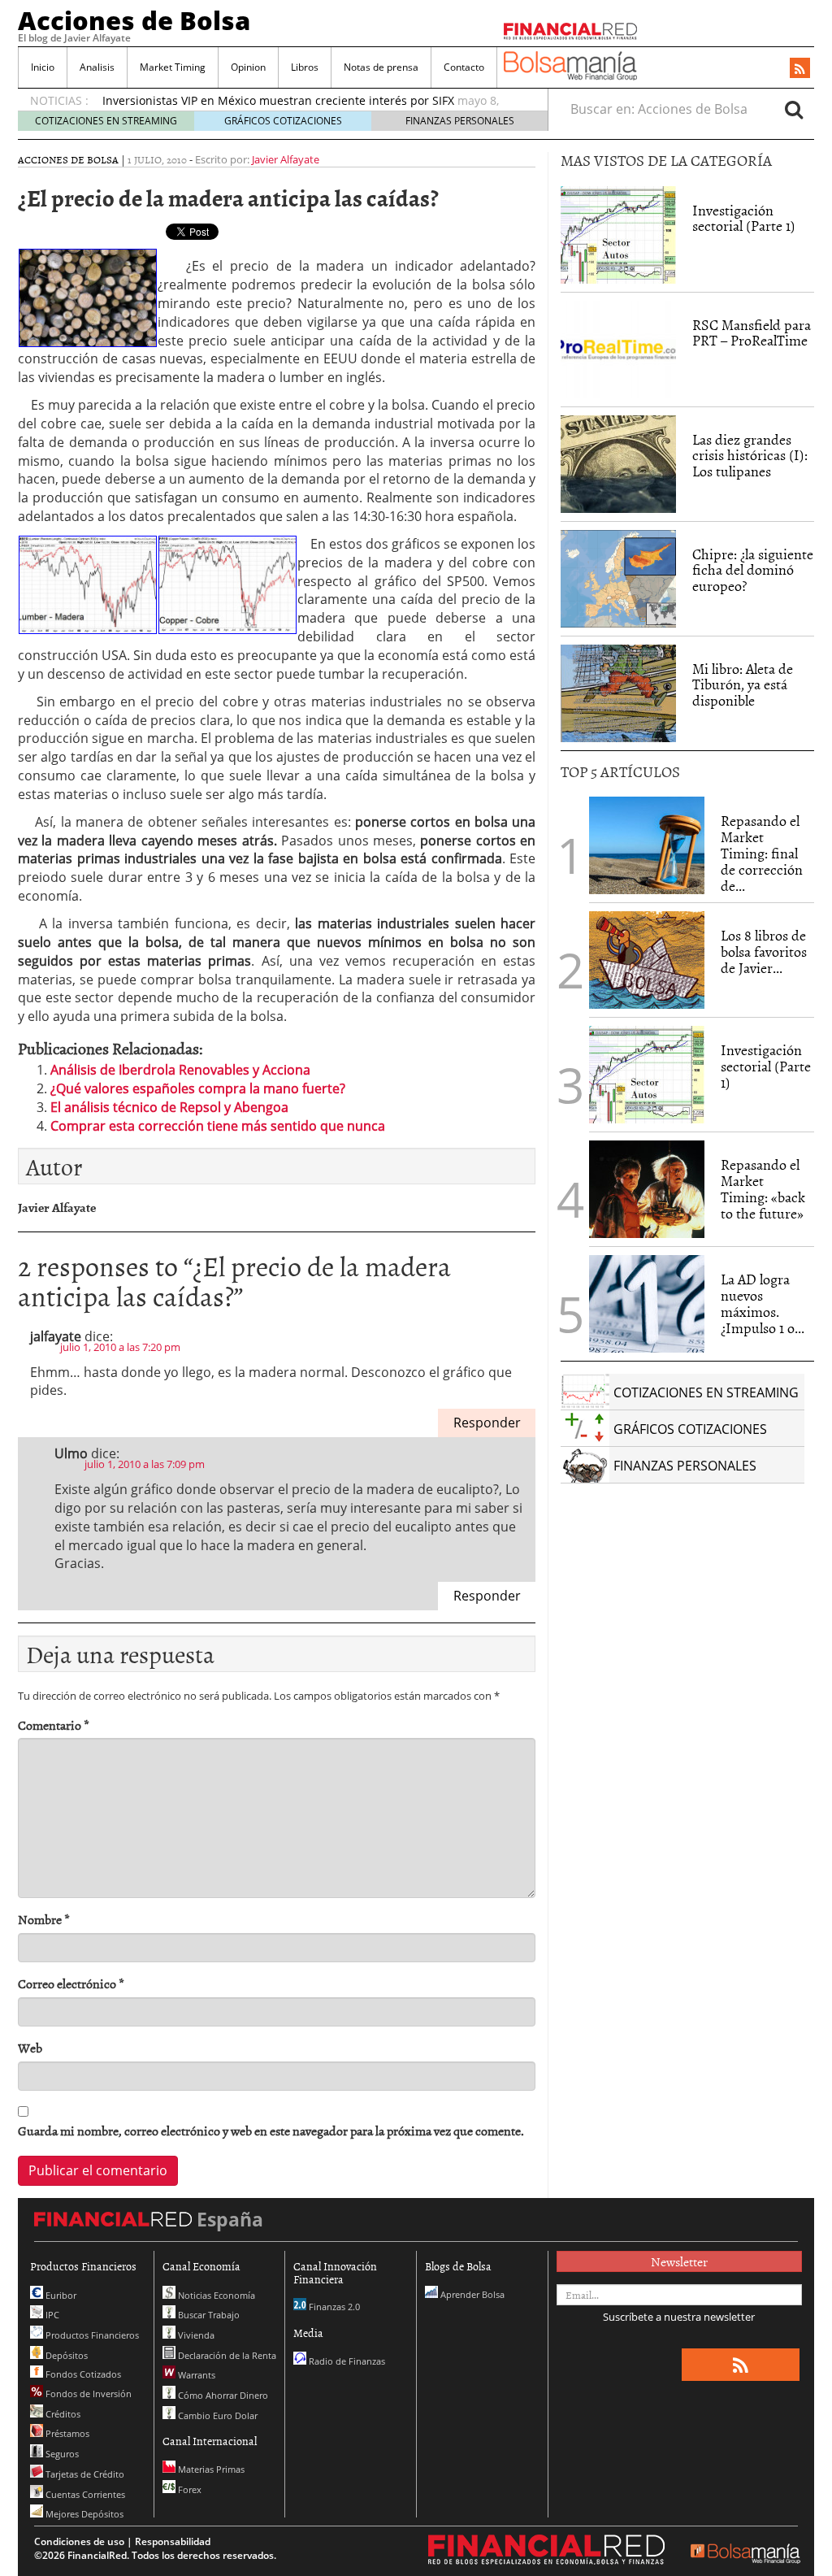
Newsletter (679, 2261)
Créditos (62, 2414)
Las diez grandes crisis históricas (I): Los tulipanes (750, 456)
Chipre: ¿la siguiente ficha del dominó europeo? (753, 570)
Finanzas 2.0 (333, 2307)
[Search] (794, 109)
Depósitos (65, 2355)
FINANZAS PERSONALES (460, 121)
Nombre (44, 1920)
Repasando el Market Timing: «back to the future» (763, 1188)
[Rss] (800, 69)
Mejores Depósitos (83, 2514)
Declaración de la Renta (226, 2355)
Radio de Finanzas (346, 2361)
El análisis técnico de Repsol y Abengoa (169, 1107)
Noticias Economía (215, 2295)
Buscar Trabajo (208, 2315)
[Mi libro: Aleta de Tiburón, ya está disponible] (618, 693)
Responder (487, 1423)
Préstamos (66, 2433)
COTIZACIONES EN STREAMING (106, 121)
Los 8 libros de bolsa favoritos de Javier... (764, 951)
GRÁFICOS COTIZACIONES (283, 121)
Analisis (97, 67)
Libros (305, 67)
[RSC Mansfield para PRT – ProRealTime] (618, 350)
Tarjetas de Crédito (84, 2474)
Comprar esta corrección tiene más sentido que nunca (218, 1126)
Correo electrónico (71, 1984)
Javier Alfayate (286, 159)
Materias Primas (210, 2469)
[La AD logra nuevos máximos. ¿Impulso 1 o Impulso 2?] (647, 1304)
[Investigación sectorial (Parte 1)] (618, 233)
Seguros (61, 2454)
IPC (51, 2315)
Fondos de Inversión (87, 2394)
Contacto (464, 67)
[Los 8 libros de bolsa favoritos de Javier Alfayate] (647, 960)
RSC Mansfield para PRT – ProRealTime (752, 333)
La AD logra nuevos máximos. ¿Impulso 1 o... (763, 1303)
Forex (188, 2489)
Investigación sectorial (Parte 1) (744, 218)
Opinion (248, 67)
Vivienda (195, 2335)
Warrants (195, 2375)
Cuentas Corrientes (84, 2494)
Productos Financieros (91, 2335)
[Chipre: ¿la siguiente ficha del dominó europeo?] (618, 579)
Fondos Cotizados (82, 2374)
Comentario (54, 1725)
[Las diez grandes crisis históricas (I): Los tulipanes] (618, 464)
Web (30, 2048)
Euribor (60, 2295)
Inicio (43, 67)
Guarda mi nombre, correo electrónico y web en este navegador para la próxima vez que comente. (271, 2131)
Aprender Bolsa (471, 2294)
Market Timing (173, 67)
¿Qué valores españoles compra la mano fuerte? (198, 1088)
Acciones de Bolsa (134, 20)
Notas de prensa (381, 67)
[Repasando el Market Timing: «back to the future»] (647, 1189)
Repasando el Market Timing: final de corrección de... (762, 853)
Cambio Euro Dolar (217, 2415)
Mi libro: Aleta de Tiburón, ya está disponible (743, 685)
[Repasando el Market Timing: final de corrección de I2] (647, 845)
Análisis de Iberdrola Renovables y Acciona (180, 1070)
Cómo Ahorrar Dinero (222, 2395)
